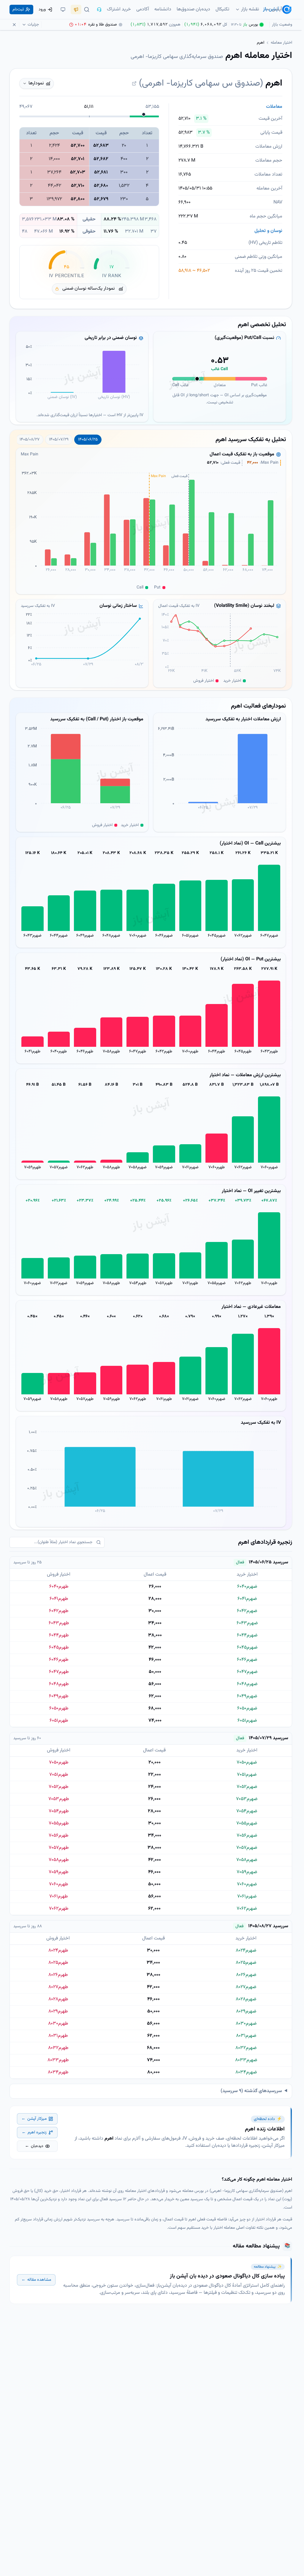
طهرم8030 (58, 2024)
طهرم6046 (85, 1052)
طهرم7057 (164, 1283)
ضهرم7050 (247, 1763)
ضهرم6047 (269, 936)
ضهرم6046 (164, 936)
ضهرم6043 (33, 936)
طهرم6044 (217, 1052)
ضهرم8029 (246, 2011)
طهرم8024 (58, 1951)
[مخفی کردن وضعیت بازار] (14, 25)
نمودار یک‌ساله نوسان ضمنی (89, 289)
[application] (82, 376)
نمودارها (36, 83)
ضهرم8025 (246, 1963)
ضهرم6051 (190, 936)
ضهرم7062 (243, 936)
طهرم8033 (58, 2060)
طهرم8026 (58, 1975)
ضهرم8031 (246, 2036)
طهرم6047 (138, 1052)
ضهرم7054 (247, 1811)
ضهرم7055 (217, 1283)
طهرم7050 (59, 1763)
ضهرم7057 (59, 1167)
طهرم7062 (85, 1167)
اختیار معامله (281, 43)
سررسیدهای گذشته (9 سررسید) (251, 2091)
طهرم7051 (59, 1775)
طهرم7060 (190, 1052)
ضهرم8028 (246, 1999)
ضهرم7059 (164, 1167)
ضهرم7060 (138, 936)
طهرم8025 (58, 1963)
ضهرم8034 (246, 2072)
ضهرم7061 (190, 1167)
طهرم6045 (243, 1052)
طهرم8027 (58, 1987)
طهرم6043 (269, 1052)
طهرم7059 (33, 1167)
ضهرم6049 (85, 936)
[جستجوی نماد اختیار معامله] (87, 10)
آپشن (277, 9)
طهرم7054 (138, 1283)
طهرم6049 (59, 1696)
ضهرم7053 (247, 1799)
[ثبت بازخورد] (76, 10)
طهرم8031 (58, 2036)
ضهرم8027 (246, 1987)
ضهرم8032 (246, 2048)
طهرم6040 (59, 1052)
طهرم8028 (58, 1999)
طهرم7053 (59, 1799)
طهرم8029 (58, 2011)
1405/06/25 (88, 440)
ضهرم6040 (247, 1587)
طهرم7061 (190, 1283)
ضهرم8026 (246, 1975)
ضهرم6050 (247, 1708)
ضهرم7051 (247, 1775)
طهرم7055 (59, 1823)
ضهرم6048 (111, 936)
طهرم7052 (58, 1787)
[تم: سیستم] (63, 10)
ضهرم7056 (247, 1836)
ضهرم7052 (247, 1787)
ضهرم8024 (246, 1951)
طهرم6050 (59, 1708)
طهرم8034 (58, 2072)
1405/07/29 (59, 440)
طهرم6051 (59, 1721)
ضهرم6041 (247, 1599)
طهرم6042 (164, 1052)
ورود (42, 10)
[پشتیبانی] (99, 10)
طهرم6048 (59, 1684)
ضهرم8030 (246, 2024)
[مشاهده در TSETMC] (134, 83)
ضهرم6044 (59, 936)
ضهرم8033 (246, 2060)
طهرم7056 (58, 1836)
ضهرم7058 (138, 1167)
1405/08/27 (30, 440)
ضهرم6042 (247, 1611)
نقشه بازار (250, 9)
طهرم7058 (111, 1052)
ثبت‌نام (18, 10)
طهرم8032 (58, 2048)
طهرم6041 (33, 1052)
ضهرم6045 (217, 936)
